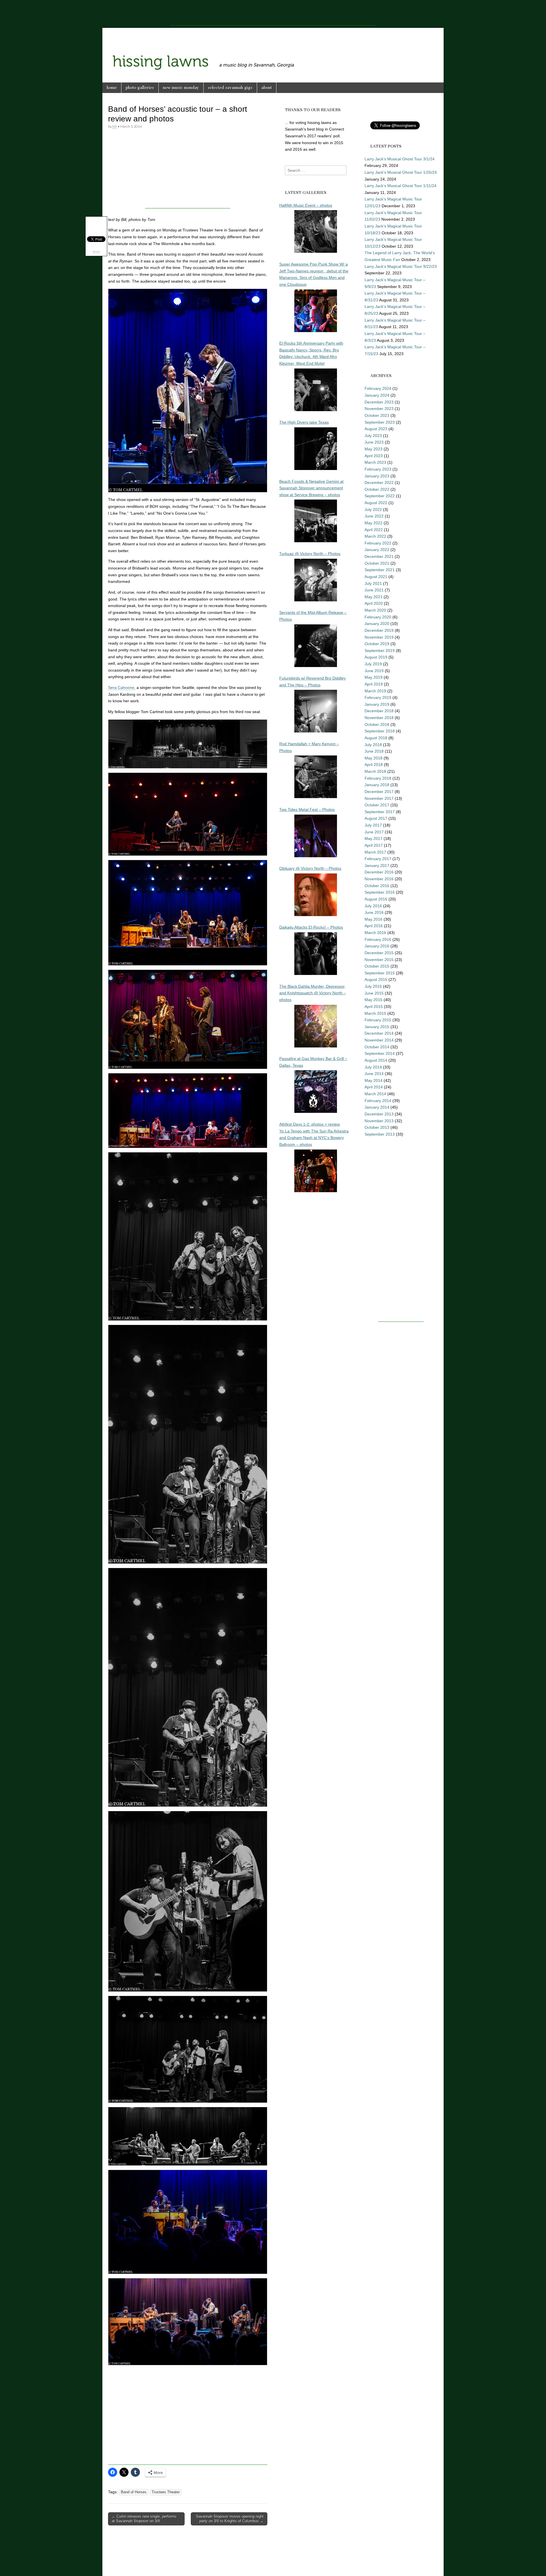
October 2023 (377, 415)
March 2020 (375, 610)
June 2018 (374, 751)
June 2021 (374, 590)
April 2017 (374, 845)
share (96, 251)
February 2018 (378, 778)
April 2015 (374, 1007)
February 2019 (378, 697)
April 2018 (374, 765)
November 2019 (379, 637)
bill (115, 126)
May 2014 (374, 1080)
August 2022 (376, 503)
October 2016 (377, 886)
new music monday (181, 88)
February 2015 (378, 1020)
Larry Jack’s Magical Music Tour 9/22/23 (401, 266)
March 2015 (375, 1013)
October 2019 (377, 644)
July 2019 (373, 664)
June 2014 (374, 1074)
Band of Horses (134, 2492)
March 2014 (375, 1094)
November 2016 (379, 879)
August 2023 (376, 429)
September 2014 (380, 1053)
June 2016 (374, 912)
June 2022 (374, 516)
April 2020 (374, 603)
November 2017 (379, 798)
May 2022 (374, 523)
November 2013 (379, 1121)
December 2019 (379, 630)
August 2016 (376, 899)
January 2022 (377, 550)
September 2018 (380, 731)
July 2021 (373, 583)
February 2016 (378, 939)
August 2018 (376, 738)
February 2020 (378, 617)
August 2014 (376, 1060)
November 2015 (379, 960)
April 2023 (374, 456)
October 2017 (377, 805)
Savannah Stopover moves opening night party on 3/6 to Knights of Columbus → (230, 2519)
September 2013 (380, 1134)
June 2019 (374, 671)
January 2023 (377, 476)
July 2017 (373, 825)
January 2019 (377, 704)
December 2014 (379, 1033)
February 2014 (378, 1101)
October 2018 (377, 724)
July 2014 (373, 1067)
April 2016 (374, 926)
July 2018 (373, 745)
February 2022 (378, 543)
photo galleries (140, 88)
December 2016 (379, 872)
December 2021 (379, 556)
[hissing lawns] (273, 51)
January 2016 (377, 946)
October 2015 (377, 966)
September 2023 (380, 422)
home (112, 88)
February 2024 (378, 388)
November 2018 (379, 718)
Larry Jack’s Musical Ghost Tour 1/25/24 (401, 172)
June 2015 (374, 993)
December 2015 (379, 953)
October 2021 (377, 563)
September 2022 (380, 496)
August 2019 (376, 657)
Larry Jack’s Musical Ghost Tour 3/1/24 (400, 159)
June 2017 (374, 832)
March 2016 (375, 933)
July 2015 (373, 986)
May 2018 (374, 758)
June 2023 (374, 442)
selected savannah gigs (230, 88)
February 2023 (378, 469)
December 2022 (379, 483)
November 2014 (379, 1040)
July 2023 (373, 436)
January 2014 (377, 1107)
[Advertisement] (273, 13)
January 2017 (377, 865)
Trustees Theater (166, 2492)
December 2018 (379, 711)
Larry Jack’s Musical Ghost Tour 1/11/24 (401, 186)
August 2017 (376, 818)
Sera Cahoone (121, 688)
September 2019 (380, 651)
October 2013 (377, 1127)
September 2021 (380, 570)
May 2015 (374, 1000)
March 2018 (375, 771)
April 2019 (374, 684)
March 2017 (375, 852)
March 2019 (375, 691)
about (267, 88)
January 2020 (377, 624)
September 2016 (380, 892)
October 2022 (377, 489)
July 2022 (373, 510)
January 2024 (377, 395)
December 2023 (379, 402)
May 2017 (374, 838)
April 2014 (374, 1087)
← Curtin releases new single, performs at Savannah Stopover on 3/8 (144, 2519)
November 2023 (379, 409)
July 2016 (373, 906)
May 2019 (374, 677)
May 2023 (374, 449)
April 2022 (374, 530)
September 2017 (380, 812)
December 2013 (379, 1114)
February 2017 (378, 859)
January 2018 (377, 785)
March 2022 (375, 536)
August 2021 (376, 577)
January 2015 (377, 1027)
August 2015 (376, 980)
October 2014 (377, 1047)
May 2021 (374, 597)
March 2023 (375, 462)
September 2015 (380, 973)
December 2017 (379, 792)
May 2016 (374, 919)
